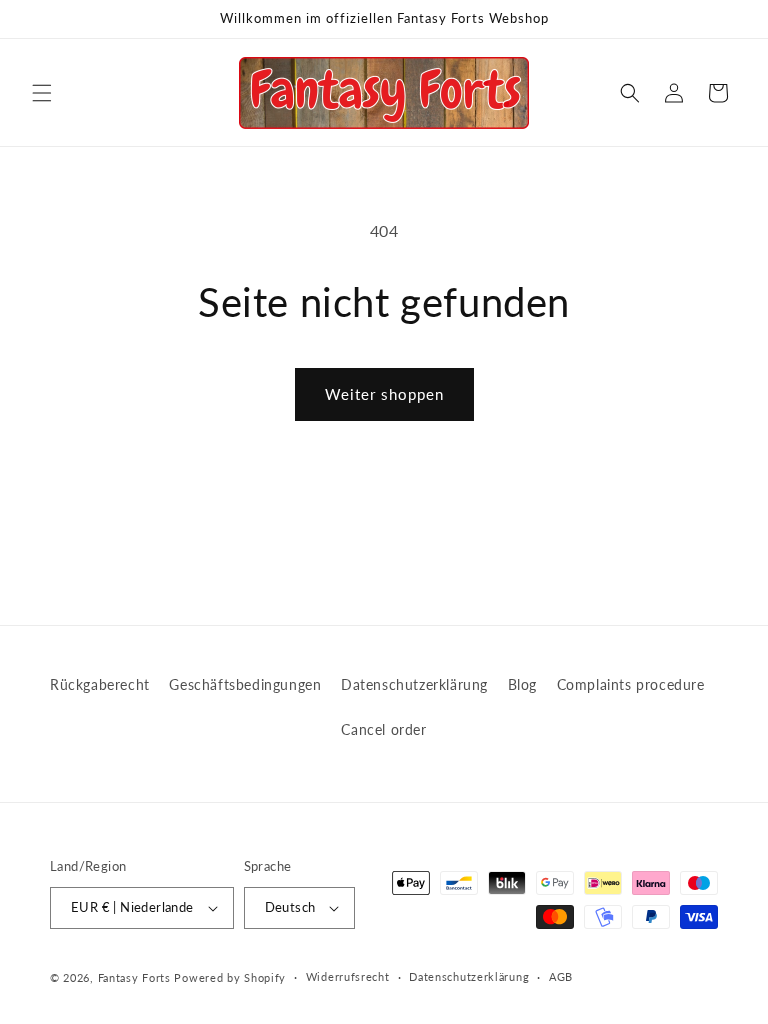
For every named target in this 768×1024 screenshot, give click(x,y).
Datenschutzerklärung (414, 684)
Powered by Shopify (230, 977)
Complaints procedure (631, 684)
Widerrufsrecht (348, 976)
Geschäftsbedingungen (245, 684)
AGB (561, 976)
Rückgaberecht (100, 684)
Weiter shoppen (384, 394)
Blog (522, 684)
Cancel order (383, 729)
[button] (42, 93)
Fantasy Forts (134, 977)
